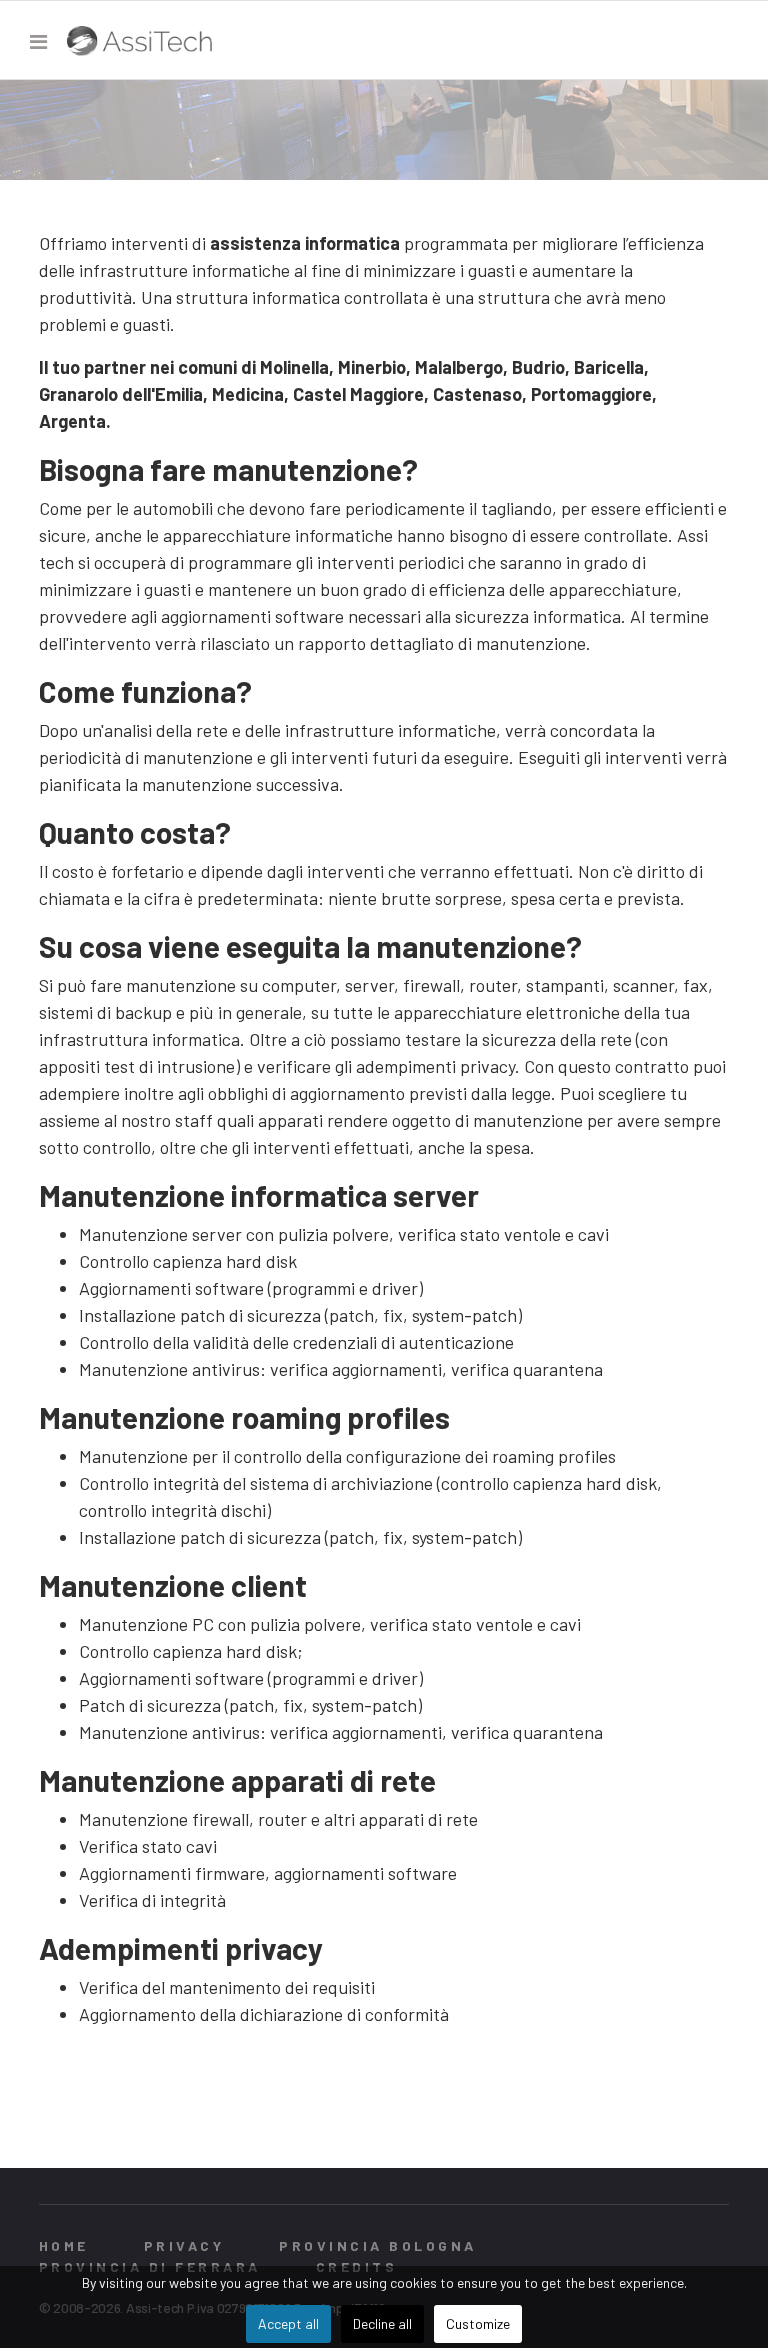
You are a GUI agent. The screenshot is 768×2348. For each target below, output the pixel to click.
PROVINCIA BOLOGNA (377, 2245)
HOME (64, 2245)
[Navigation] (38, 41)
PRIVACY (184, 2245)
